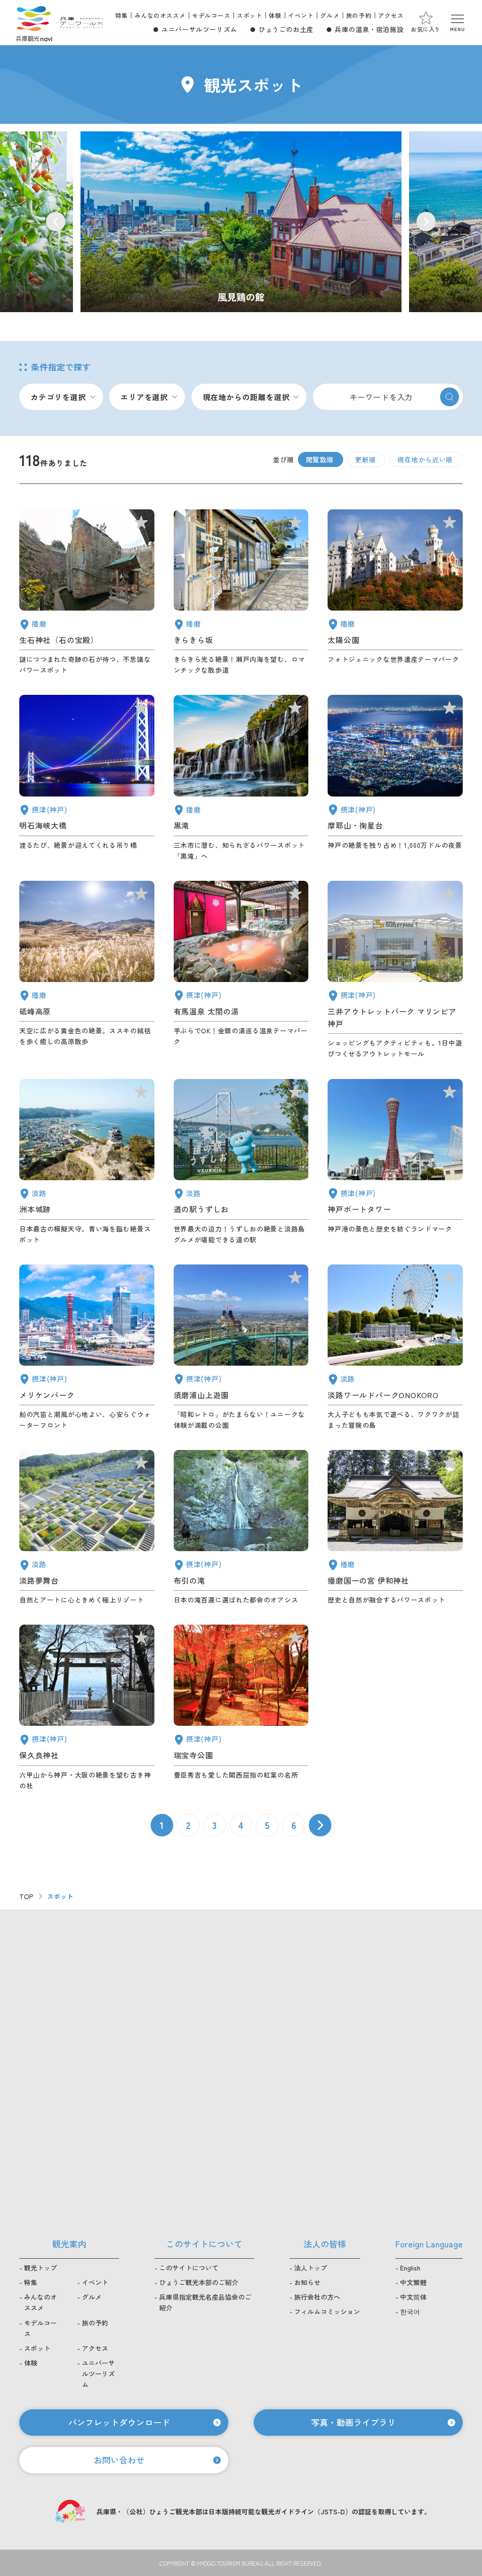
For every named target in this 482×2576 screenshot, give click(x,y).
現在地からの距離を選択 (246, 397)
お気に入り (426, 29)
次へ (320, 1825)
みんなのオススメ (160, 15)
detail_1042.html (395, 1528)
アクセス (391, 15)
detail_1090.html (87, 970)
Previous (56, 221)
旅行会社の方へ (317, 2297)
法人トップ (311, 2268)
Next (426, 221)
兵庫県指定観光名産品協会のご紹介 (205, 2302)
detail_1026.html (395, 778)
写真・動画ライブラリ (353, 2422)
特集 (122, 15)
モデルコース (211, 15)
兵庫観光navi (34, 23)
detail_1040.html (241, 778)
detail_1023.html (241, 1528)
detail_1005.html (395, 970)
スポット (249, 15)
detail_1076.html (241, 1162)
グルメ (330, 15)
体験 (275, 15)
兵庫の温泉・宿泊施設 (369, 29)
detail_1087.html (241, 592)
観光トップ (40, 2268)
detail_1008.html (395, 1162)
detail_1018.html (241, 1708)
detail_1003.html (87, 1348)
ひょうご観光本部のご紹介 (199, 2282)
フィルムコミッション (327, 2311)
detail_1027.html (87, 778)
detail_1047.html (87, 592)
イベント (301, 15)
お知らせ (307, 2282)
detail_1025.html (87, 1708)
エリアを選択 (144, 397)
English (410, 2268)
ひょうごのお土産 (286, 29)
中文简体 (413, 2297)
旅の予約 (359, 15)
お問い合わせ (119, 2460)
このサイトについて (189, 2268)
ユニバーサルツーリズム (199, 29)
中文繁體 (413, 2282)
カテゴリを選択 (58, 397)
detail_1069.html (395, 1348)
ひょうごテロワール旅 (82, 23)
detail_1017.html (241, 1348)
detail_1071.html (87, 1528)
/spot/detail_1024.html (241, 222)
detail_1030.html (241, 970)
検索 (450, 397)
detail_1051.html (395, 592)
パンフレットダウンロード (119, 2422)
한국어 (410, 2311)
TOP (27, 1896)
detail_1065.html (87, 1162)
